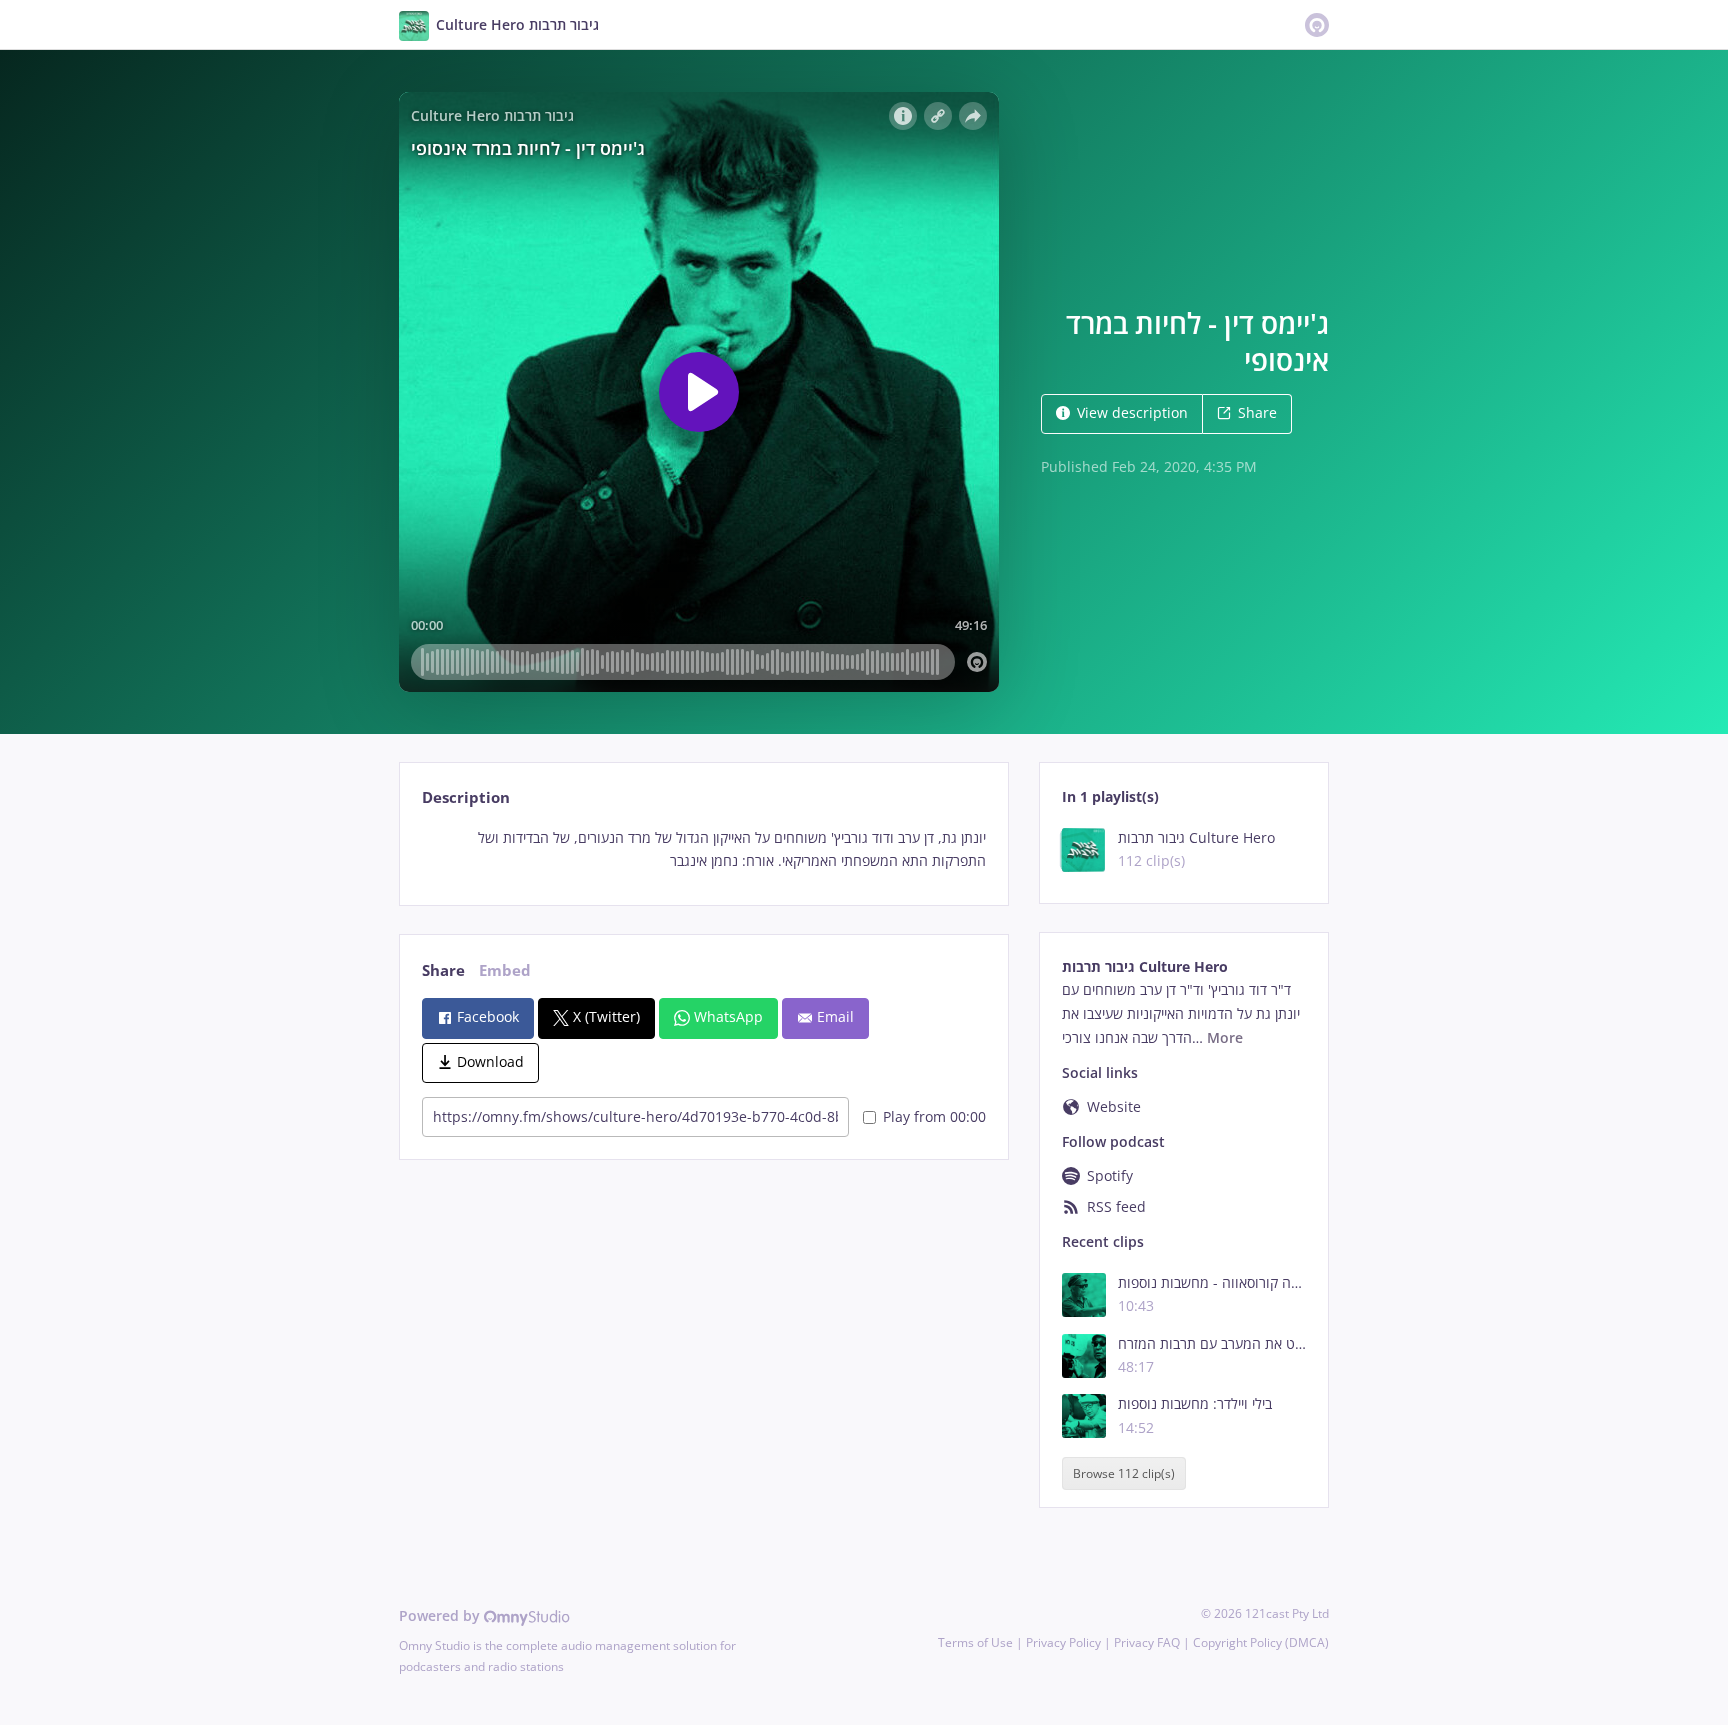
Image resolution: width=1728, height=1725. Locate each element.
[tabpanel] (703, 850)
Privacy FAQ (1147, 1642)
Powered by (441, 1615)
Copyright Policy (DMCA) (1261, 1642)
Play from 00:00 (934, 1116)
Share (1257, 412)
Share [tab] (443, 970)
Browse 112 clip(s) (1124, 1473)
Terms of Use (975, 1642)
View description (1132, 412)
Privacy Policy (1063, 1642)
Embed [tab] (505, 970)
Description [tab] (466, 797)
